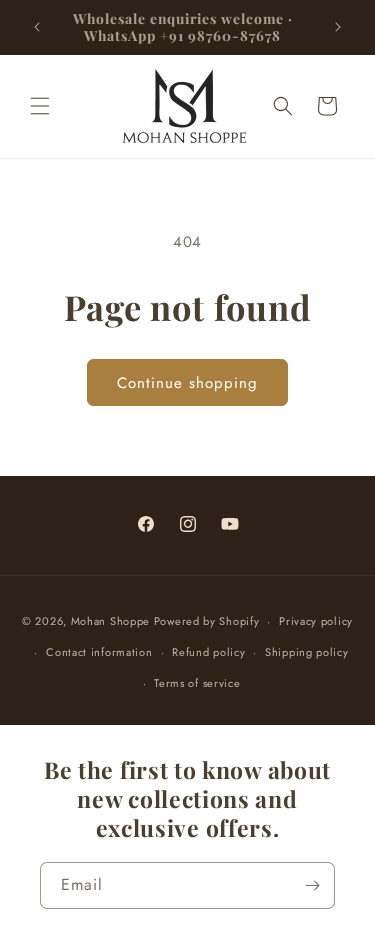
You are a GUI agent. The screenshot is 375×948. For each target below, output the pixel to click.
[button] (40, 106)
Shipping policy (307, 652)
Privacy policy (316, 621)
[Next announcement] (338, 27)
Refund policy (208, 652)
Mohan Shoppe (110, 621)
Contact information (99, 652)
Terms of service (197, 683)
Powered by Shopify (207, 621)
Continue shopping (187, 383)
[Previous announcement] (37, 27)
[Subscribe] (312, 885)
